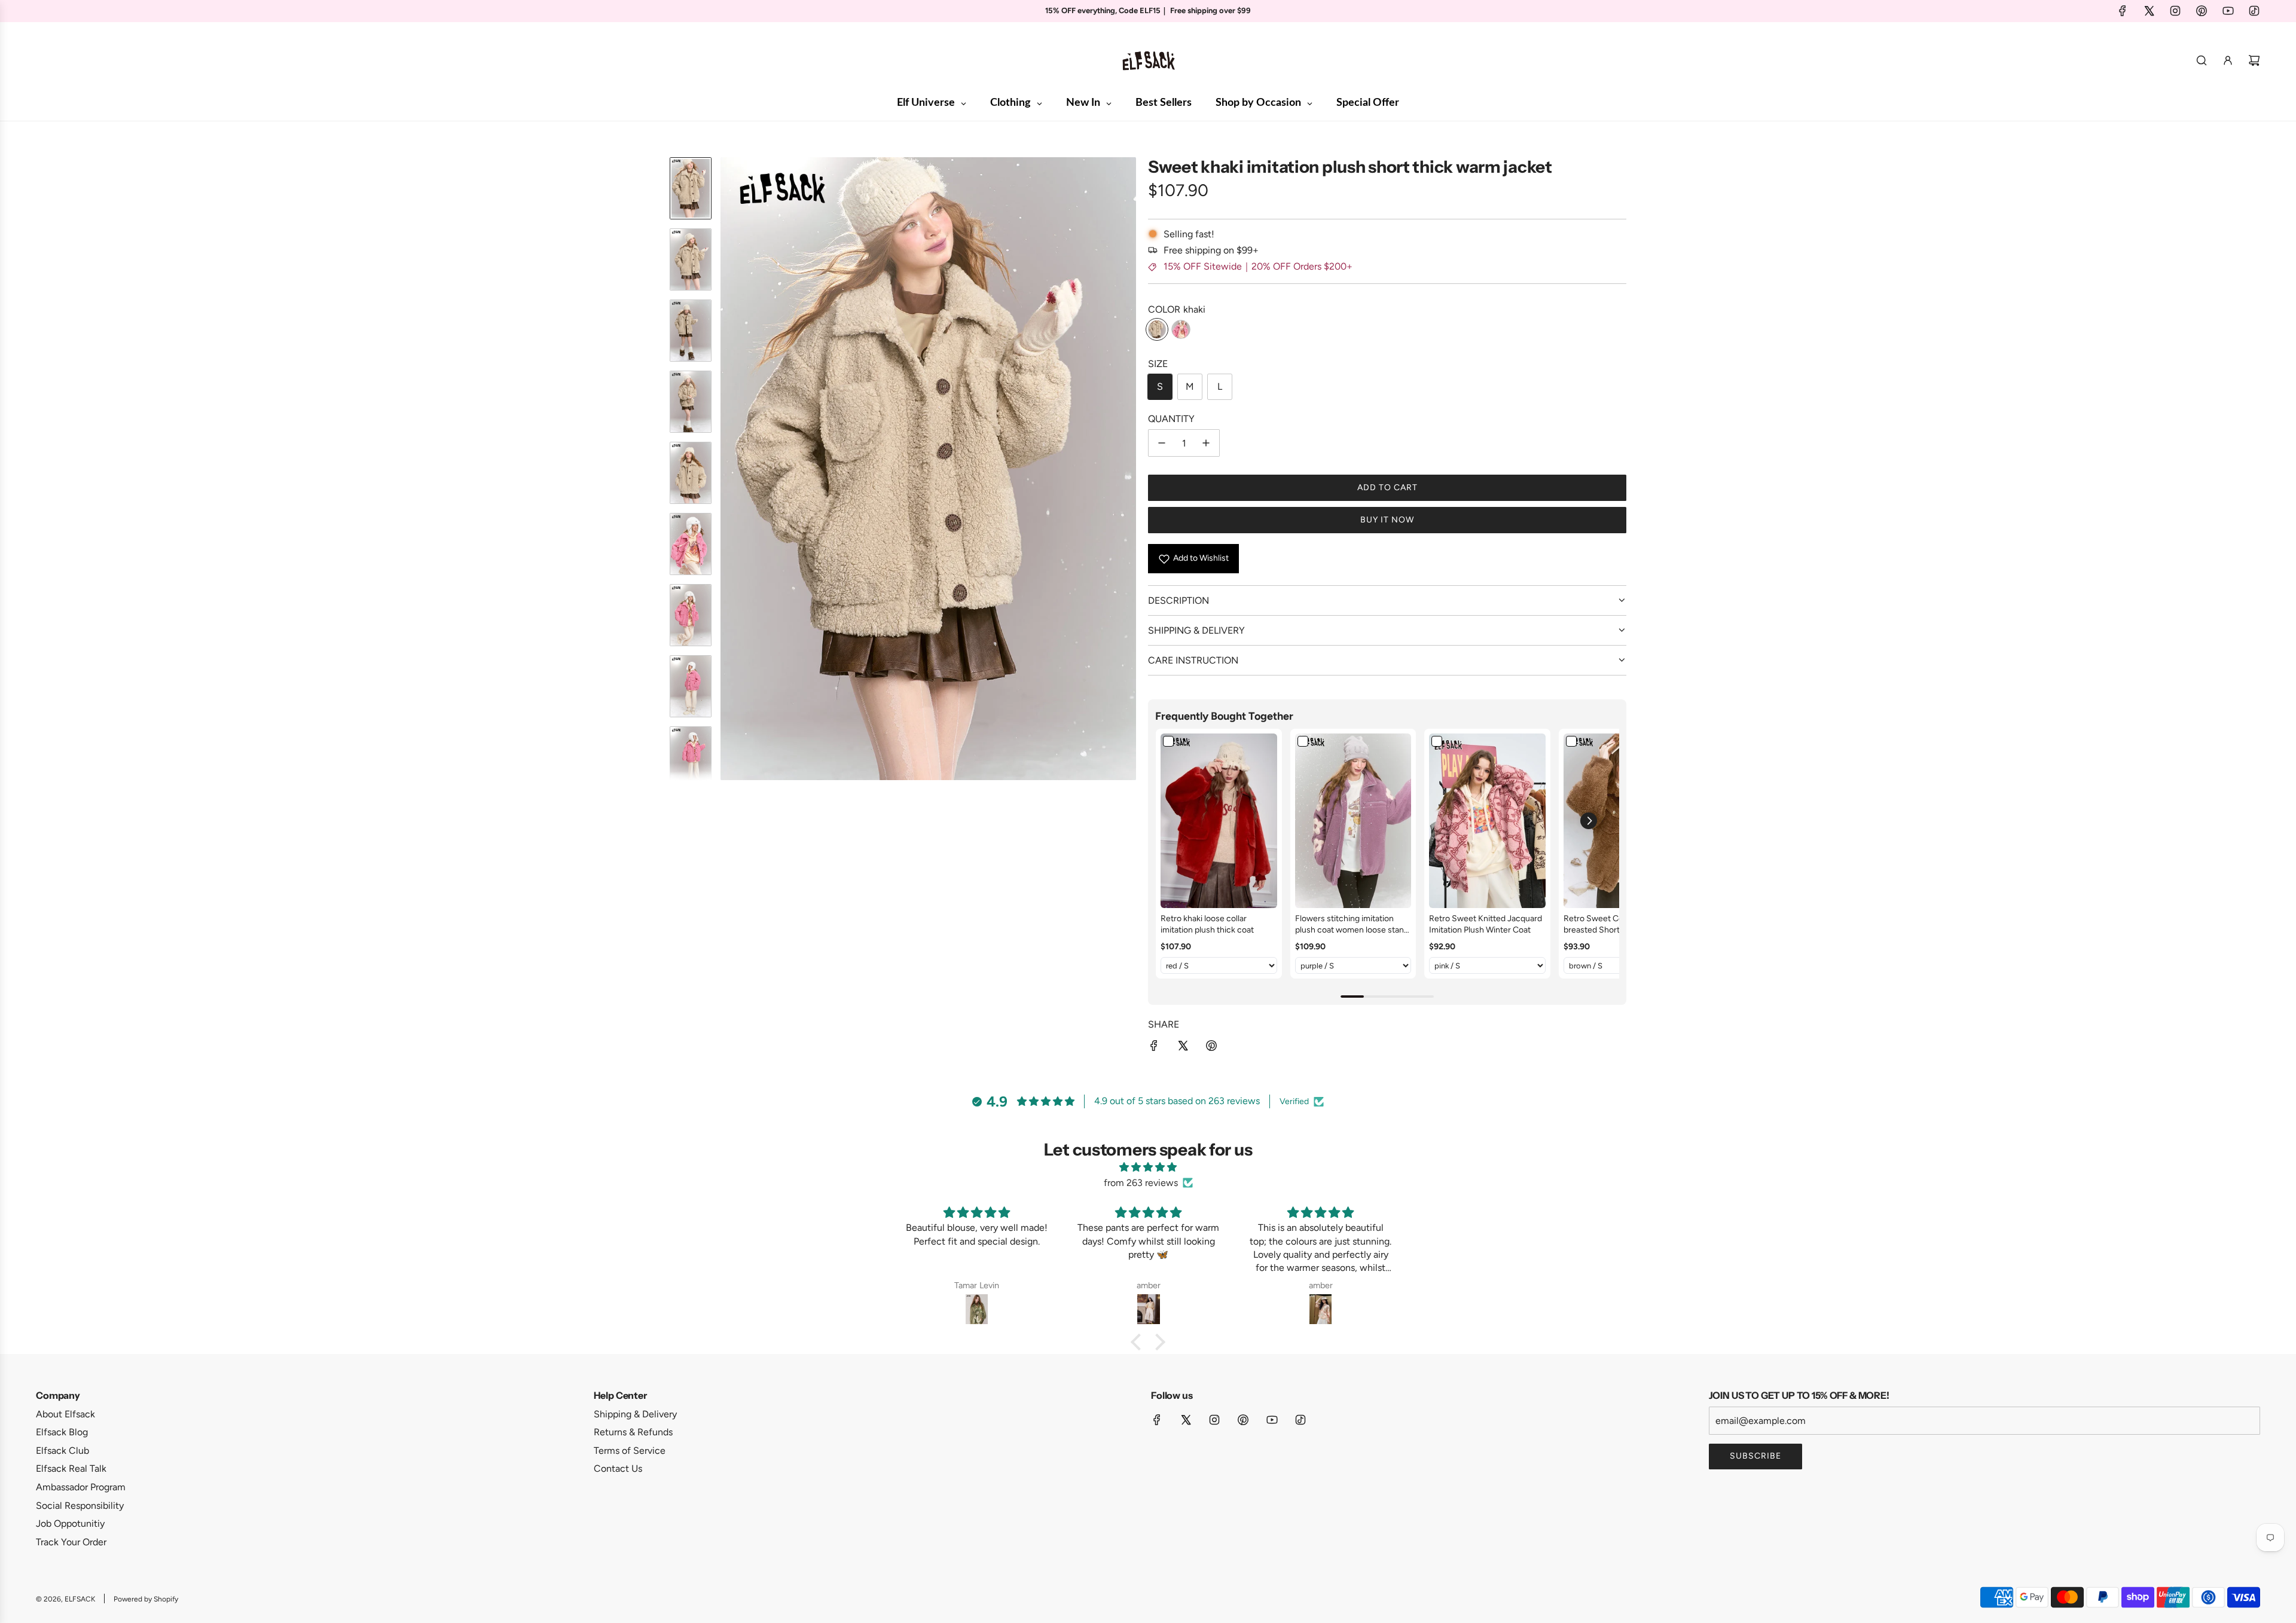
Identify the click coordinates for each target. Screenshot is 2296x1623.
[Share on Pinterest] (1211, 1048)
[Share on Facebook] (1154, 1048)
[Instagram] (2175, 11)
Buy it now (1387, 520)
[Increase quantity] (1206, 443)
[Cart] (2254, 60)
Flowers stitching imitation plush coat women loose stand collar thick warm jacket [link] (1352, 925)
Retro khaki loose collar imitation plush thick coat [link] (1207, 924)
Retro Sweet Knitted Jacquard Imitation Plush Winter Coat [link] (1486, 924)
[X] (2149, 11)
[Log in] (2228, 60)
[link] (1219, 821)
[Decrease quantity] (1162, 443)
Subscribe (1755, 1456)
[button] (730, 469)
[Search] (2202, 60)
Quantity (1171, 419)
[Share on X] (1183, 1048)
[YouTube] (2228, 11)
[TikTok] (2254, 11)
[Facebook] (2123, 11)
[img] (1148, 1167)
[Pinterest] (2202, 11)
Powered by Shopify (146, 1599)
